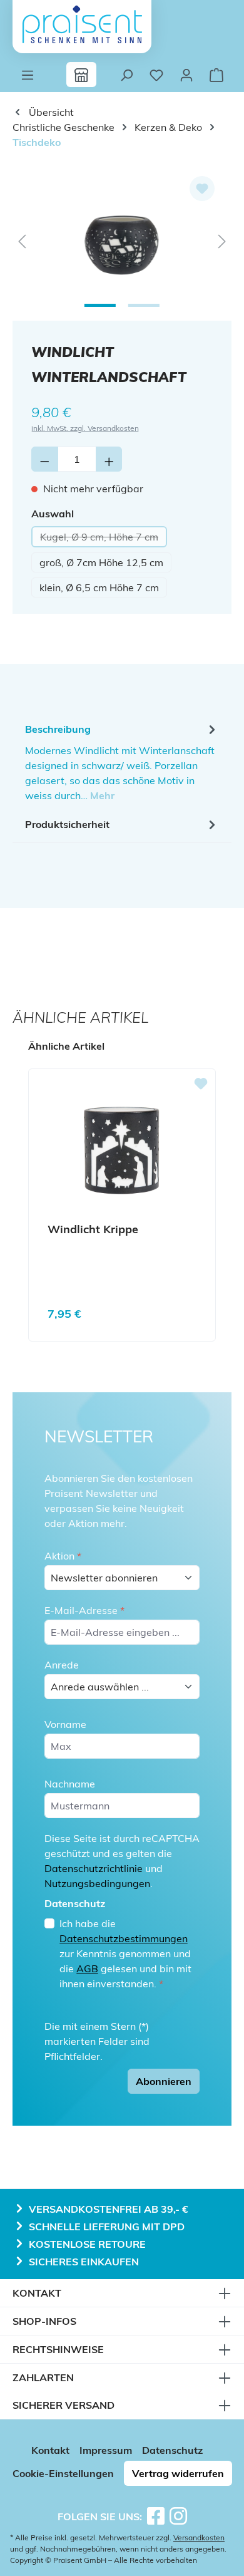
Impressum (106, 2450)
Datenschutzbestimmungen (124, 1938)
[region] (122, 240)
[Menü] (28, 75)
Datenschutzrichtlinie (94, 1868)
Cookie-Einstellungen (63, 2473)
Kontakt (50, 2450)
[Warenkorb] (216, 75)
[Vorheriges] (22, 240)
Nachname (70, 1784)
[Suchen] (126, 75)
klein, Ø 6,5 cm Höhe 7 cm (99, 587)
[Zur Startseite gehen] (82, 24)
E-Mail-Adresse (84, 1610)
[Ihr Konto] (186, 75)
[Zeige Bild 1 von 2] (100, 305)
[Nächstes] (222, 240)
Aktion (63, 1556)
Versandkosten (199, 2537)
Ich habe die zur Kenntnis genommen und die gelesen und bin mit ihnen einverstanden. (125, 1953)
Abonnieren (164, 2081)
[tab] (122, 762)
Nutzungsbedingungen (97, 1883)
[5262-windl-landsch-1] (122, 240)
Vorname (65, 1724)
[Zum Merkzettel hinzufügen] (202, 189)
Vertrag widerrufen (178, 2473)
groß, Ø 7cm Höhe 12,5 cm (101, 562)
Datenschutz (172, 2450)
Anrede (62, 1665)
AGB (87, 1968)
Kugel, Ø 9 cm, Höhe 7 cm (104, 539)
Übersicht (50, 112)
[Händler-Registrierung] (81, 75)
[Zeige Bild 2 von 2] (144, 305)
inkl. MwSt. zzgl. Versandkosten (85, 428)
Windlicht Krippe (93, 1229)
